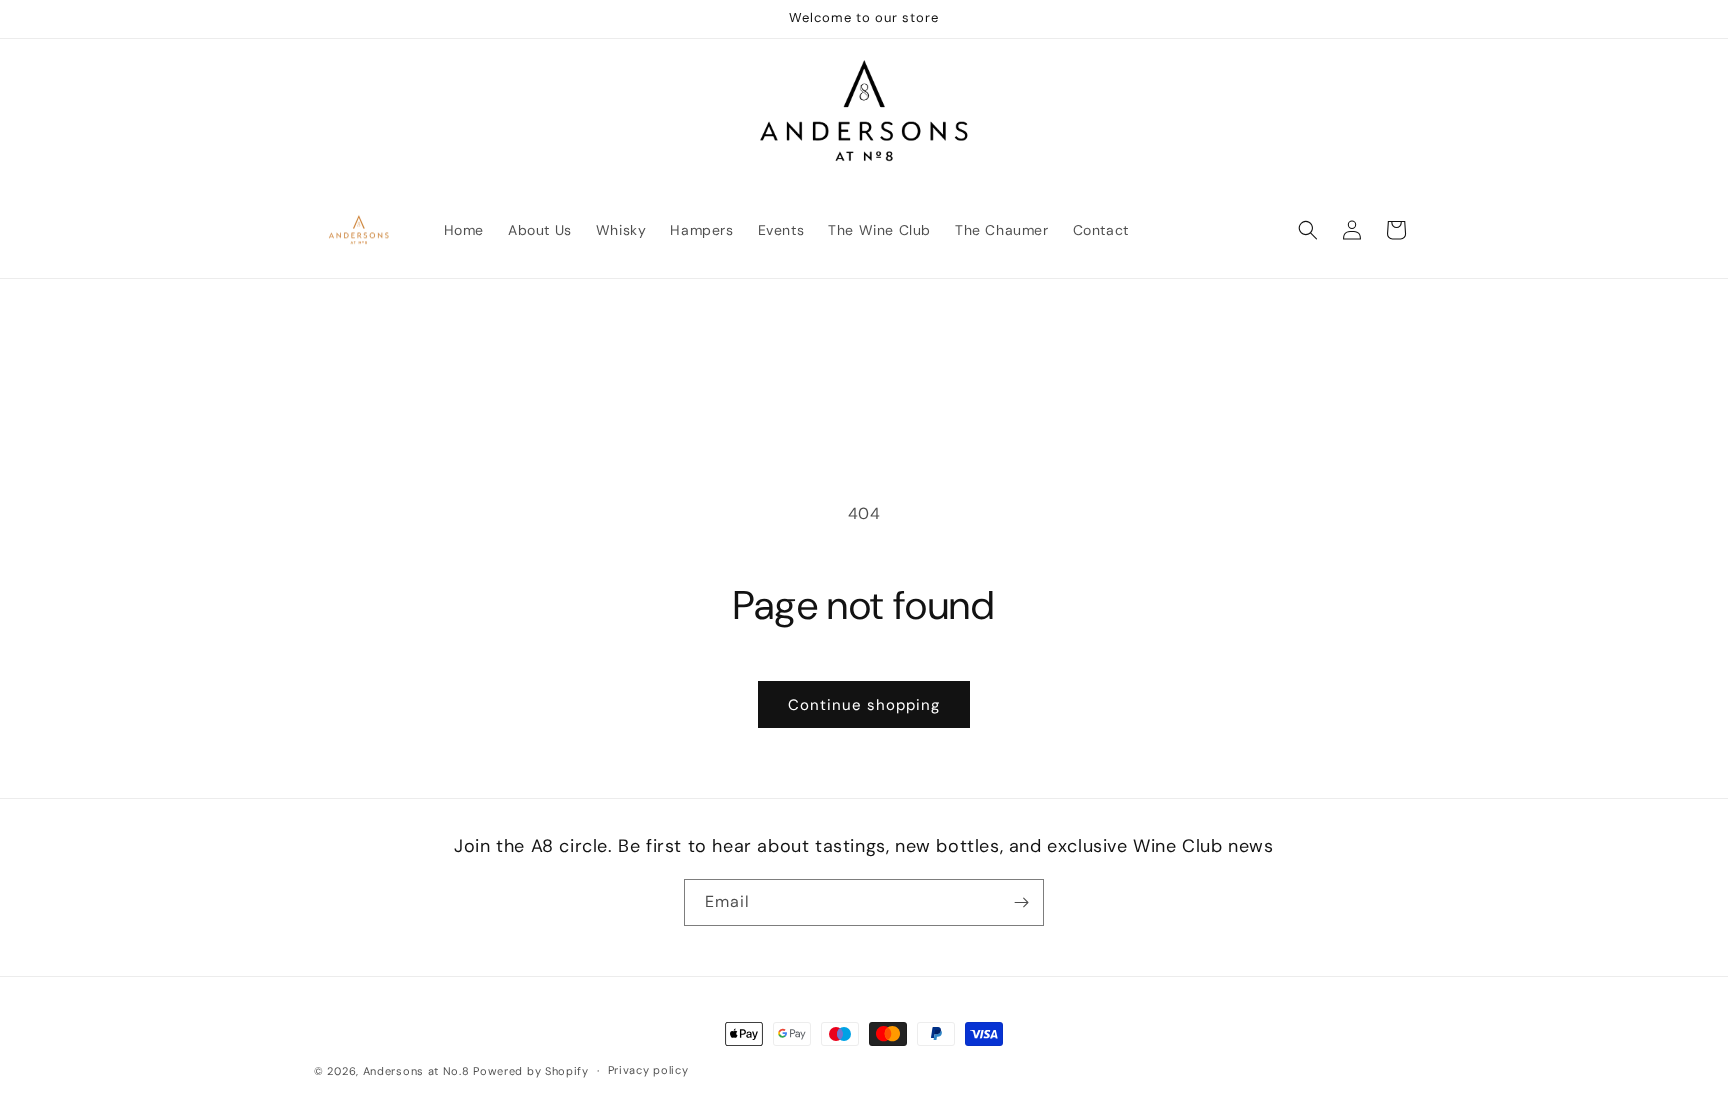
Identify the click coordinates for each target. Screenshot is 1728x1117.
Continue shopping (864, 705)
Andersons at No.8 (416, 1071)
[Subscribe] (1021, 902)
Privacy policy (648, 1070)
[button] (1308, 230)
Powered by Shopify (531, 1071)
